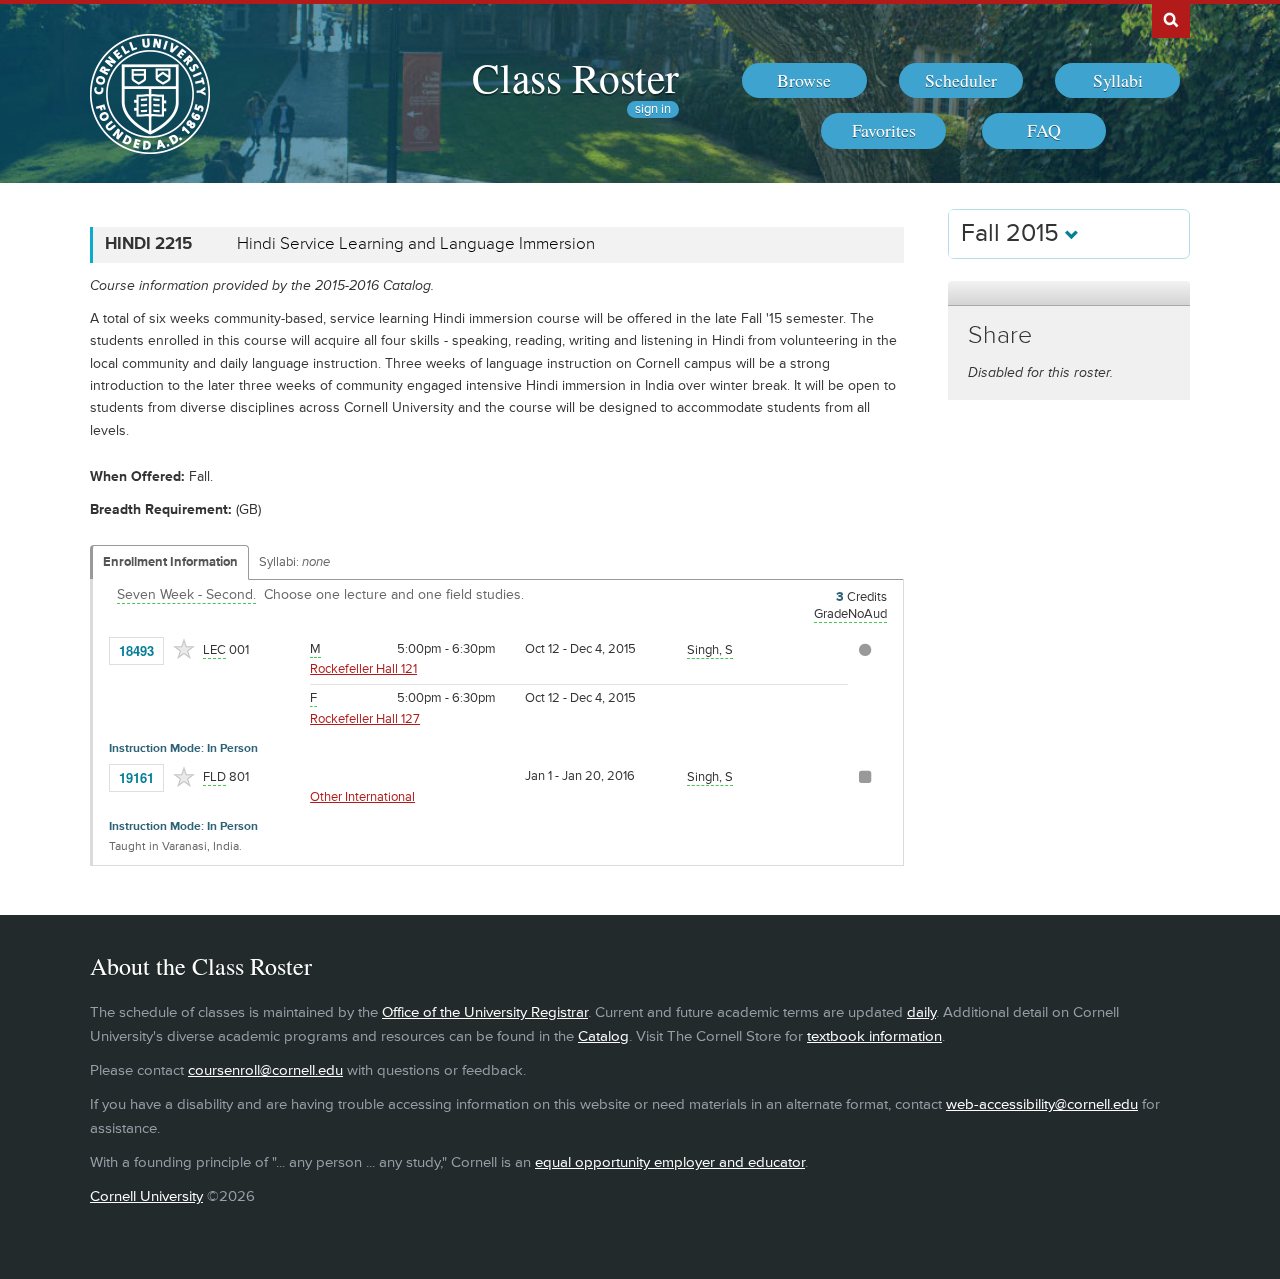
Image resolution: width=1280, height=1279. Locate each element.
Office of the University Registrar (485, 1012)
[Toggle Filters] (1069, 293)
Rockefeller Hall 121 (363, 669)
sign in (653, 109)
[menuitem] (804, 81)
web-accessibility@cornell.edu (1042, 1104)
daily (921, 1012)
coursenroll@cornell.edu (265, 1070)
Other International (362, 797)
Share (1000, 335)
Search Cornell (1171, 19)
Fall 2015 (1013, 233)
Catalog (603, 1036)
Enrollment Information (170, 562)
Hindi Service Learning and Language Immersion (416, 244)
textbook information (874, 1036)
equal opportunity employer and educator (670, 1162)
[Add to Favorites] (184, 649)
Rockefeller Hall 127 (365, 719)
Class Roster (575, 77)
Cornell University (146, 1196)
